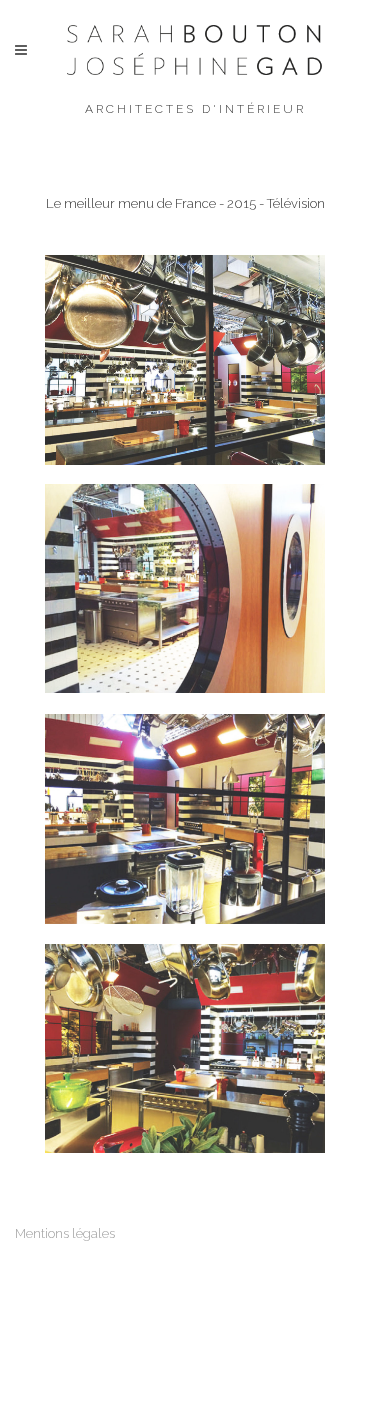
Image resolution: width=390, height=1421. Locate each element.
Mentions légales (65, 1233)
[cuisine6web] (185, 360)
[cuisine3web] (185, 588)
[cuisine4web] (185, 819)
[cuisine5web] (185, 1048)
